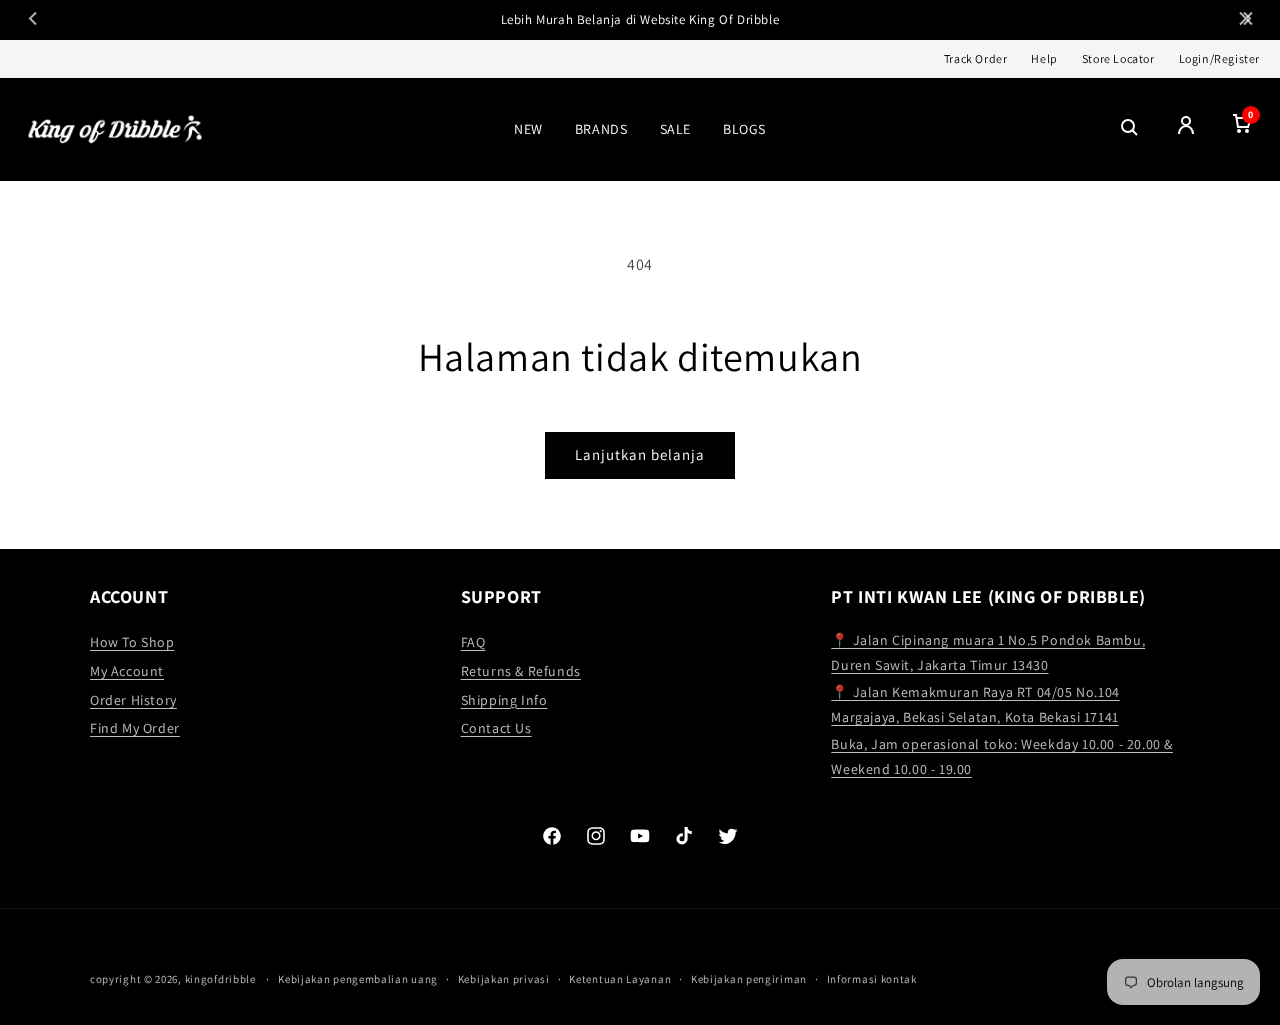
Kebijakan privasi (504, 979)
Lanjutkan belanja (640, 454)
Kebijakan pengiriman (749, 979)
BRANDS (601, 129)
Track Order (976, 58)
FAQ (473, 642)
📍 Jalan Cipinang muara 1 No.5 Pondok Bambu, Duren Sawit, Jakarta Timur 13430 (988, 652)
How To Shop (132, 642)
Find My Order (135, 728)
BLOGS (744, 129)
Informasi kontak (872, 979)
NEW (528, 129)
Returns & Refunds (521, 671)
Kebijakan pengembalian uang (358, 979)
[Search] (1130, 129)
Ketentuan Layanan (620, 979)
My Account (127, 671)
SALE (675, 129)
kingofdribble (220, 979)
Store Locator (1118, 58)
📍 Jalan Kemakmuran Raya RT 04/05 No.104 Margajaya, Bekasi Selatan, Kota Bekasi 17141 (975, 704)
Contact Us (496, 728)
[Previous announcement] (34, 20)
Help (1044, 58)
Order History (133, 700)
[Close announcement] (1246, 20)
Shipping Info (504, 700)
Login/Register (1219, 58)
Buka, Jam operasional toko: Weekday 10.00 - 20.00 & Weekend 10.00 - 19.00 (1002, 756)
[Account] (1186, 129)
